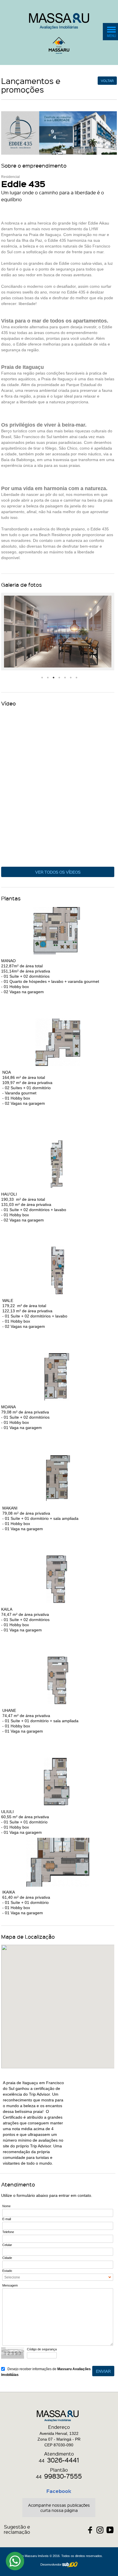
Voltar (107, 81)
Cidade (7, 2258)
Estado (7, 2271)
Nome (6, 2206)
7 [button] (75, 678)
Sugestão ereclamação (17, 2529)
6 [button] (69, 678)
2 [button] (46, 678)
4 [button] (58, 678)
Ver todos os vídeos (58, 872)
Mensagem (10, 2285)
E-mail (7, 2219)
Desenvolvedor (51, 2565)
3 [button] (52, 678)
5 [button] (64, 678)
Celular (7, 2245)
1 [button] (41, 678)
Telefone (8, 2232)
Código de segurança (42, 2349)
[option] (58, 631)
